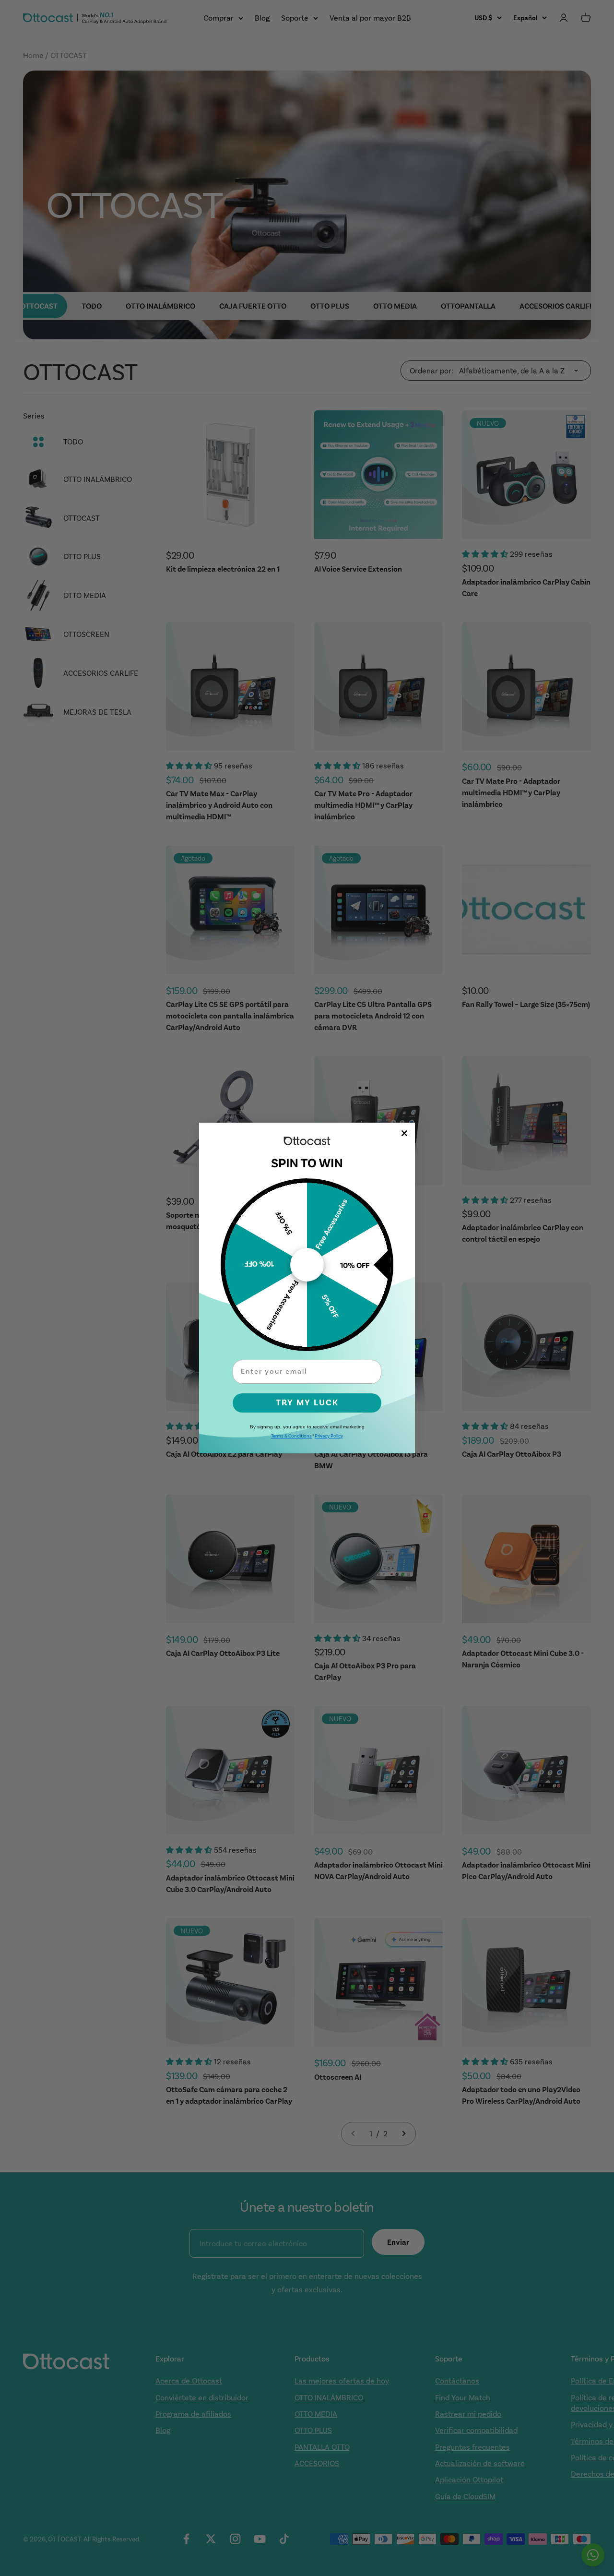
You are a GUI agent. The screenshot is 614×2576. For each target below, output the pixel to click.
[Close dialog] (404, 1133)
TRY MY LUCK (307, 1403)
